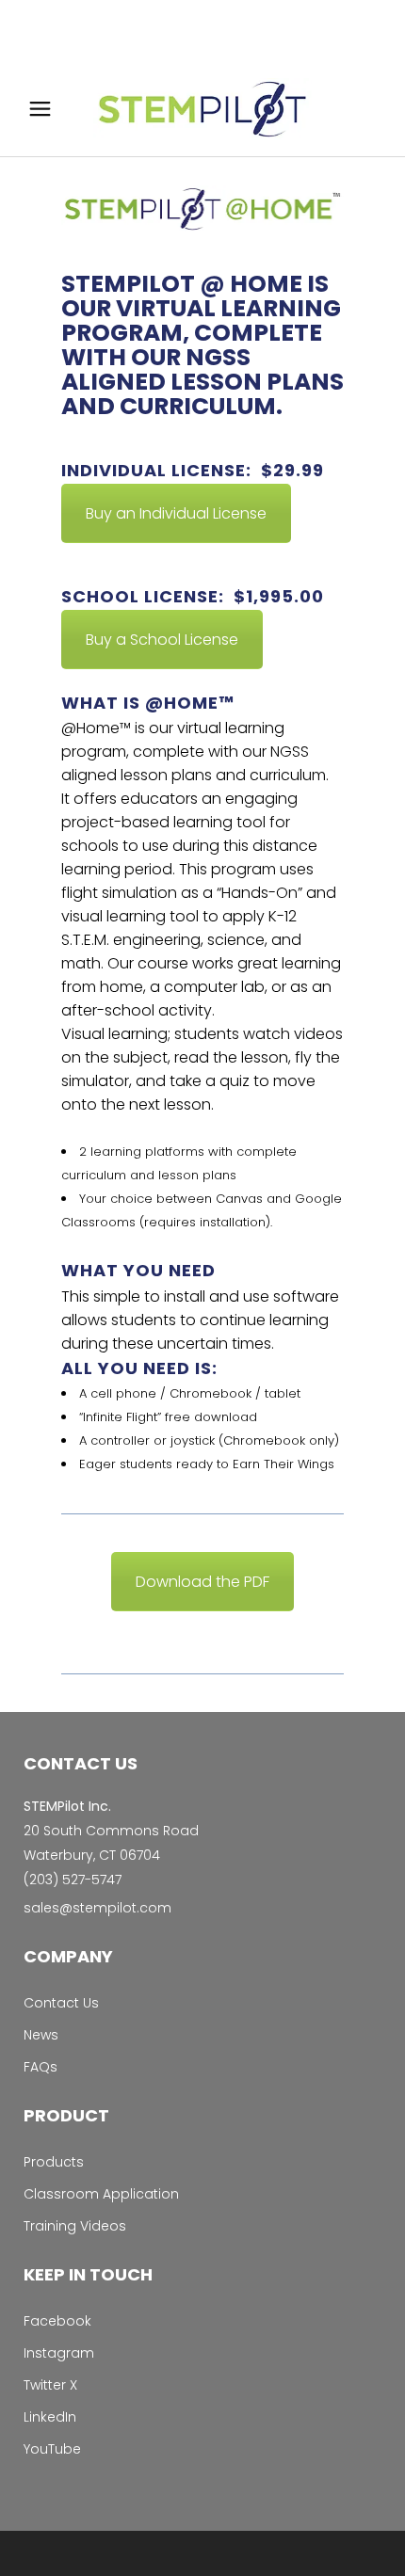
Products (54, 2162)
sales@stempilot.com (97, 1908)
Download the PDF (202, 1582)
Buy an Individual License (176, 513)
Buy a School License (162, 640)
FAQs (40, 2067)
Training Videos (75, 2226)
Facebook (57, 2321)
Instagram (59, 2353)
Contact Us (61, 2003)
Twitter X (50, 2385)
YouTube (52, 2449)
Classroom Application (101, 2194)
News (41, 2035)
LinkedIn (50, 2417)
